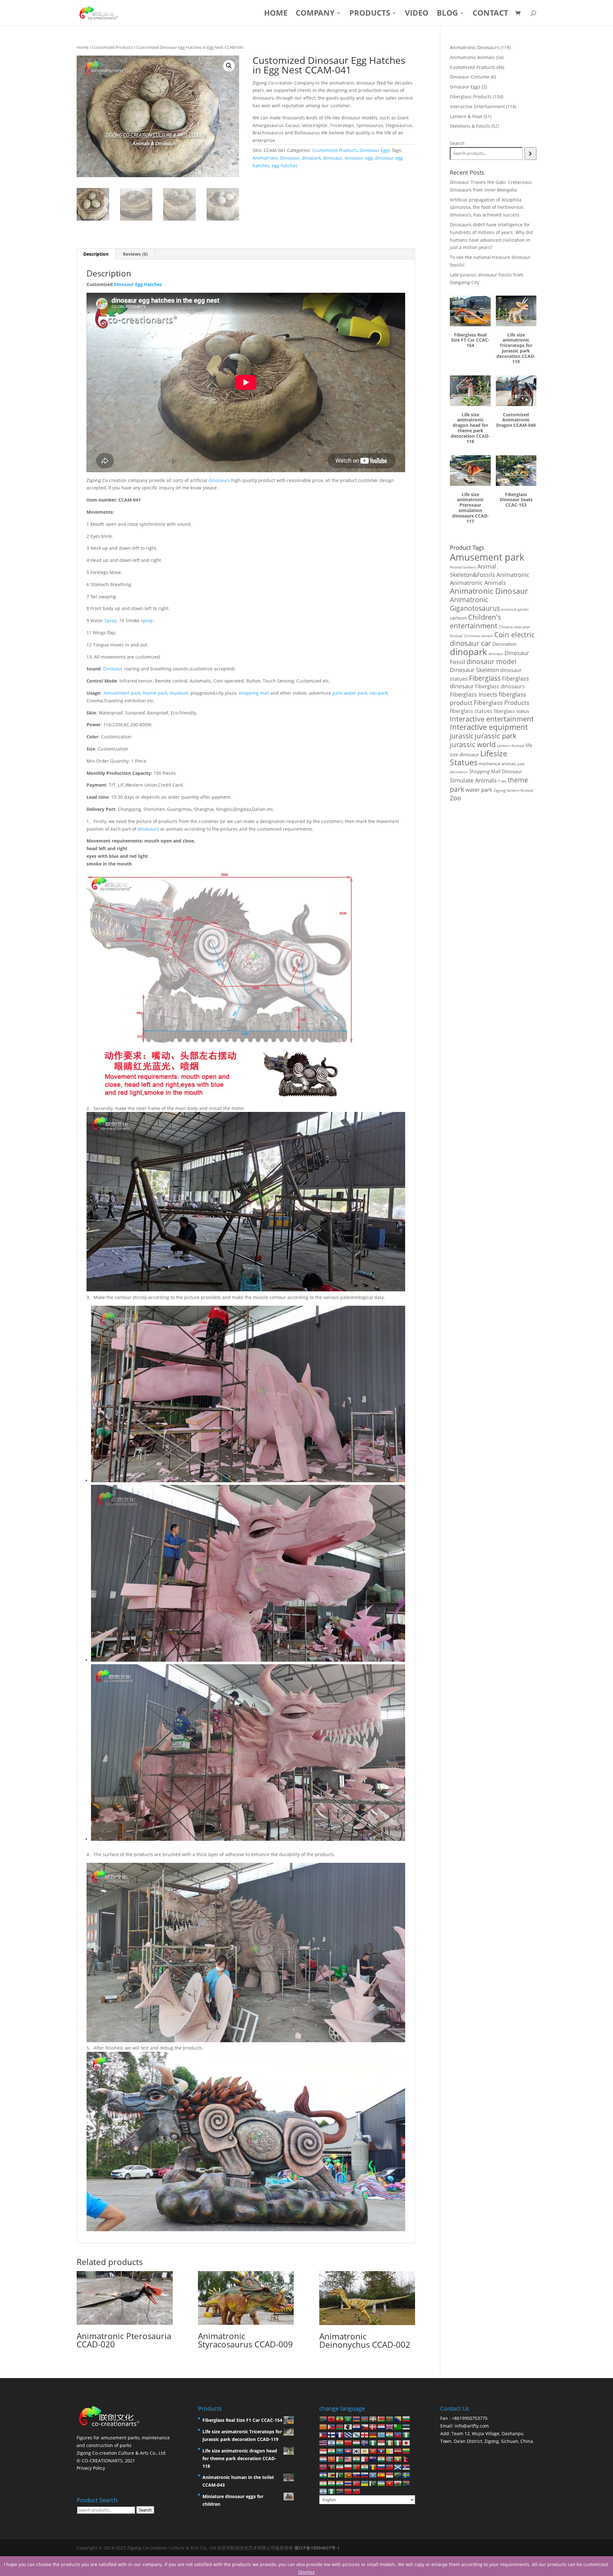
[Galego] (357, 2434)
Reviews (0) (135, 254)
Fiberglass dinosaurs (500, 686)
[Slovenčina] (357, 2475)
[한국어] (357, 2450)
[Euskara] (373, 2418)
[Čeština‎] (365, 2426)
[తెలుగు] (340, 2483)
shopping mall (254, 693)
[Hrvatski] (357, 2426)
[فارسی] (340, 2467)
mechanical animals (497, 764)
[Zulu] (340, 2491)
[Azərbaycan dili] (365, 2418)
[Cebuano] (332, 2426)
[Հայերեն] (357, 2418)
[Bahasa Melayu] (348, 2459)
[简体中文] (348, 2491)
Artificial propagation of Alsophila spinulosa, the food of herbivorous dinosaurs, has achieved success (487, 207)
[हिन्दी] (340, 2442)
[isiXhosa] (406, 2483)
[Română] (373, 2467)
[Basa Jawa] (323, 2450)
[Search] (530, 154)
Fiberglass (485, 678)
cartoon (458, 618)
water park (356, 693)
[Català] (323, 2426)
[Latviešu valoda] (398, 2450)
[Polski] (348, 2467)
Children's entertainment (476, 621)
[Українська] (365, 2483)
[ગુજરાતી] (390, 2434)
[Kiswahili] (398, 2475)
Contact (490, 14)
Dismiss (306, 2572)
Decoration (504, 644)
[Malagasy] (340, 2459)
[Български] (406, 2418)
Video (417, 14)
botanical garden (515, 609)
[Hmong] (348, 2442)
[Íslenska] (365, 2442)
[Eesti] (406, 2426)
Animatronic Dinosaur (276, 158)
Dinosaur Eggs (375, 150)
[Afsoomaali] (373, 2475)
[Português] (357, 2467)
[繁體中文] (357, 2491)
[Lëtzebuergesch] (323, 2459)
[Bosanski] (398, 2418)
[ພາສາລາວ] (382, 2450)
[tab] (96, 254)
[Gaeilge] (390, 2442)
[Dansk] (373, 2426)
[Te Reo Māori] (373, 2459)
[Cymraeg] (398, 2483)
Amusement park (122, 693)
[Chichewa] (340, 2426)
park (337, 693)
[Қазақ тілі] (340, 2450)
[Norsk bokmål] (323, 2467)
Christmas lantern (478, 636)
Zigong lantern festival (513, 790)
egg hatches (285, 166)
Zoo (455, 798)
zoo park (378, 693)
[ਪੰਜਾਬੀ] (365, 2467)
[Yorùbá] (332, 2491)
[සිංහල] (348, 2475)
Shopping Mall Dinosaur (496, 771)
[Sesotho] (323, 2475)
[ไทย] (348, 2483)
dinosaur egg (359, 158)
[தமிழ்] (332, 2483)
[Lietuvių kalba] (406, 2450)
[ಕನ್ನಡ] (332, 2450)
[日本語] (406, 2442)
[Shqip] (332, 2418)
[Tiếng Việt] (390, 2483)
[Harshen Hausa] (406, 2434)
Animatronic (513, 575)
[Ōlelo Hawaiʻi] (323, 2442)
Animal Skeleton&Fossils (473, 570)
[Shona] (332, 2475)
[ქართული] (365, 2434)
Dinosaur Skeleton (474, 670)
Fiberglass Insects (474, 694)
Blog (447, 14)
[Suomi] (332, 2434)
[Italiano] (398, 2442)
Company (315, 14)
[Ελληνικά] (382, 2434)
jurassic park (496, 736)
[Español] (382, 2475)
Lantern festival (511, 746)
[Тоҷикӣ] (323, 2483)
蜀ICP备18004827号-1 (317, 2548)
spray (147, 620)
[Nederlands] (382, 2426)
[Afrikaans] (323, 2418)
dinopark (311, 158)
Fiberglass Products (502, 703)
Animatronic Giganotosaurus (475, 604)
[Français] (340, 2434)
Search (457, 143)
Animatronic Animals (478, 583)
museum (179, 693)
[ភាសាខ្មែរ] (348, 2450)
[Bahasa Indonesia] (382, 2442)
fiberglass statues (471, 711)
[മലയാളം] (357, 2459)
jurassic (462, 736)
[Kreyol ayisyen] (398, 2434)
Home (276, 14)
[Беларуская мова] (382, 2418)
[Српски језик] (406, 2467)
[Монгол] (390, 2459)
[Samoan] (390, 2467)
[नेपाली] (406, 2459)
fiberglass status (511, 711)
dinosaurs (219, 480)
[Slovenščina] (365, 2475)
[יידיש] (323, 2491)
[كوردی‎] (365, 2450)
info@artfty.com (472, 2426)
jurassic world (473, 744)
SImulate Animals (473, 780)
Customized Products (112, 47)
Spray (110, 620)
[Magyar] (357, 2442)
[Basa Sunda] (390, 2475)
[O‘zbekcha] (382, 2483)
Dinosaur (113, 669)
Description (96, 254)
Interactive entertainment (492, 719)
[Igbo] (373, 2442)
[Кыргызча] (373, 2450)
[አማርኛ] (340, 2418)
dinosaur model (491, 661)
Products (370, 14)
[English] (390, 2426)
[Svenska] (406, 2475)
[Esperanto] (398, 2426)
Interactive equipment (489, 727)
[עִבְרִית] (332, 2442)
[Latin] (390, 2450)
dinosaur (333, 158)
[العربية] (348, 2418)
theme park (155, 693)
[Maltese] (365, 2459)
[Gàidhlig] (398, 2467)
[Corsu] (348, 2426)
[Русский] (382, 2467)
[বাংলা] (390, 2418)
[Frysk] (348, 2434)
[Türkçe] (357, 2483)
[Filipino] (323, 2434)
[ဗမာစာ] (398, 2459)
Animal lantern (463, 567)
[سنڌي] (340, 2475)
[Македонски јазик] (332, 2459)
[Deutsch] (373, 2434)
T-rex (502, 781)
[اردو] (373, 2483)
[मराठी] (382, 2459)
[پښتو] (332, 2467)
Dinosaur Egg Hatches (138, 284)
